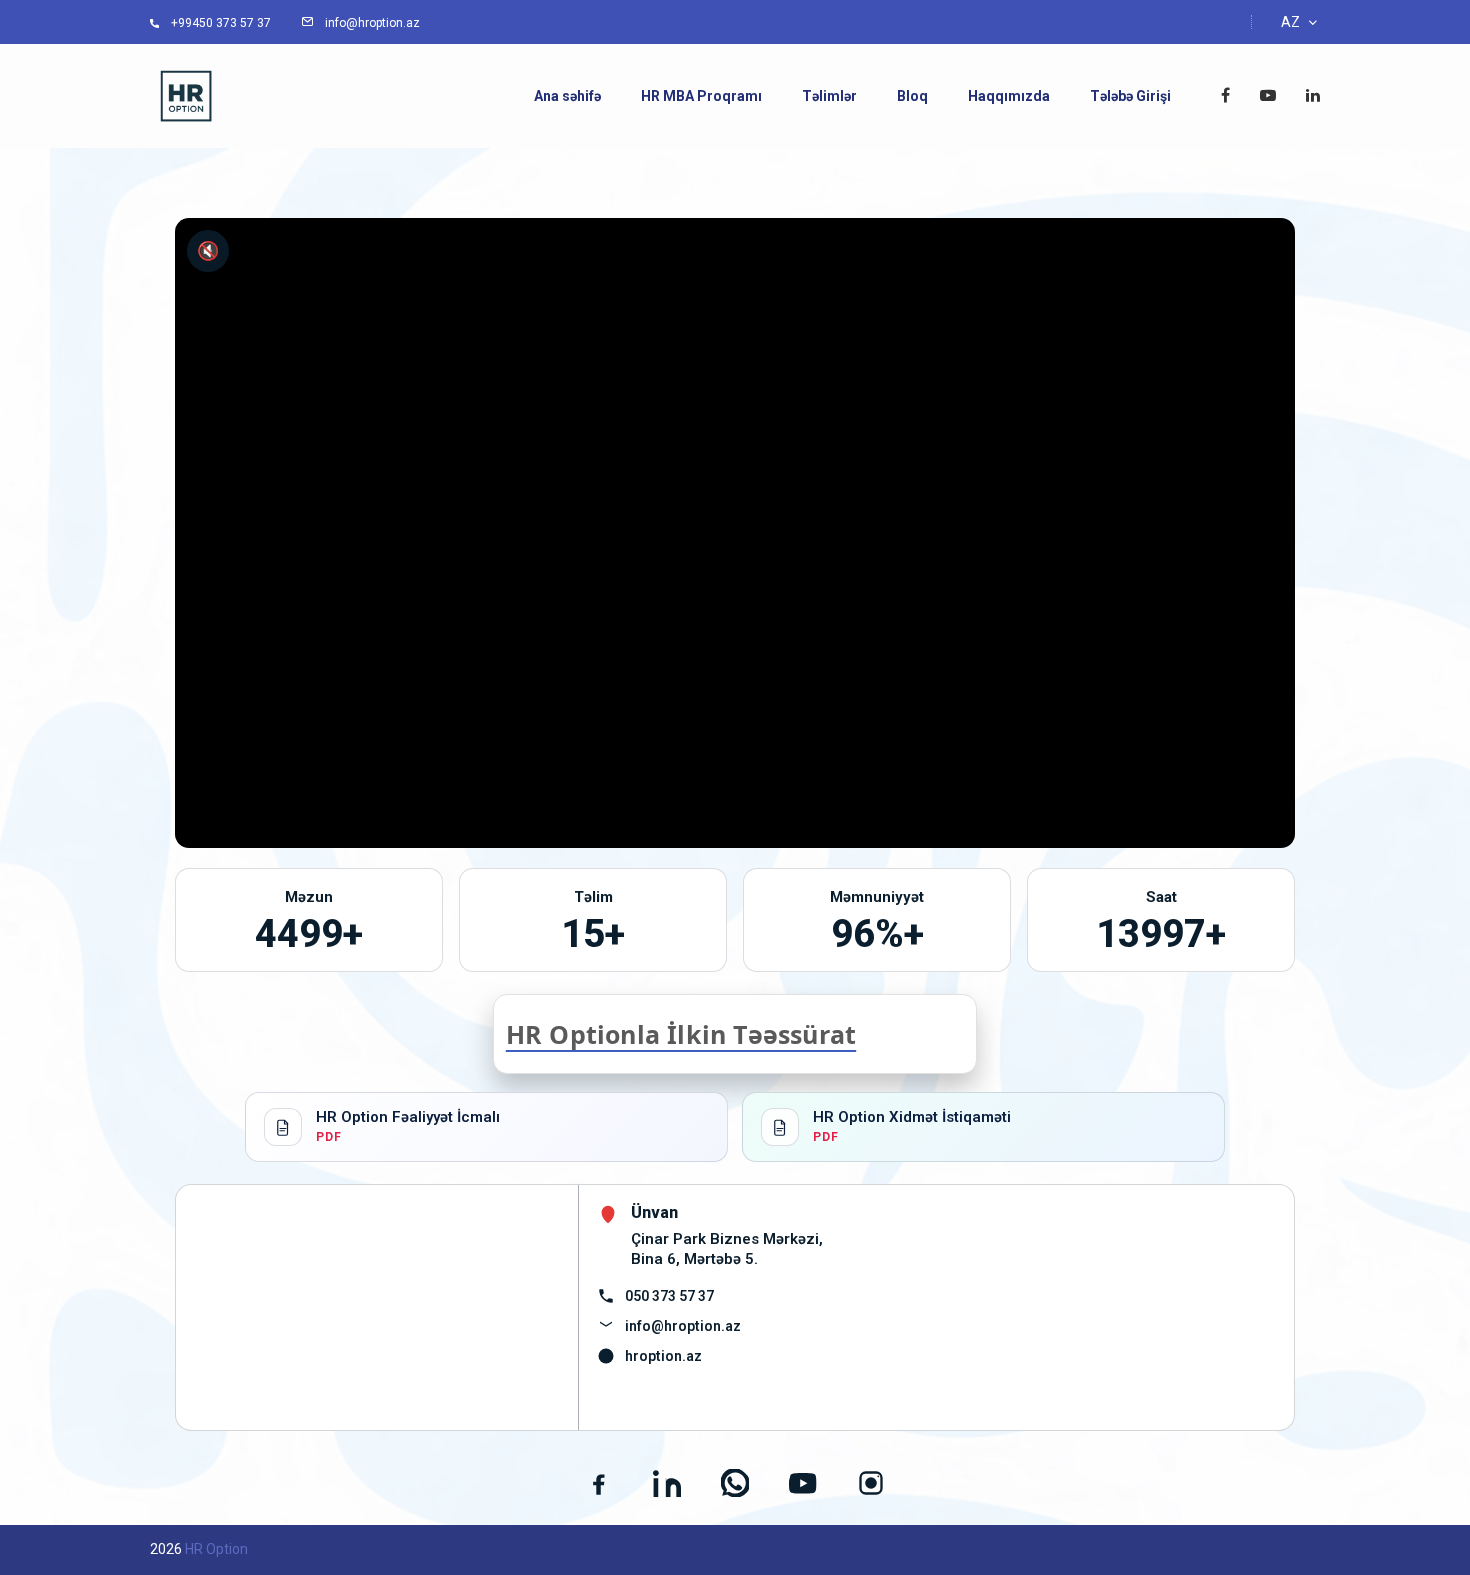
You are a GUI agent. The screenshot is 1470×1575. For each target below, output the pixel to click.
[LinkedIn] (667, 1483)
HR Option (216, 1549)
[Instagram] (871, 1483)
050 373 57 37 (669, 1296)
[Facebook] (599, 1483)
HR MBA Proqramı (701, 96)
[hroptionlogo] (186, 95)
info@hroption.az (683, 1326)
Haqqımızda (1009, 96)
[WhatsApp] (735, 1483)
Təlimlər (829, 96)
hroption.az (663, 1356)
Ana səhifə (567, 96)
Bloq (912, 96)
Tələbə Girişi (1130, 96)
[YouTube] (803, 1483)
